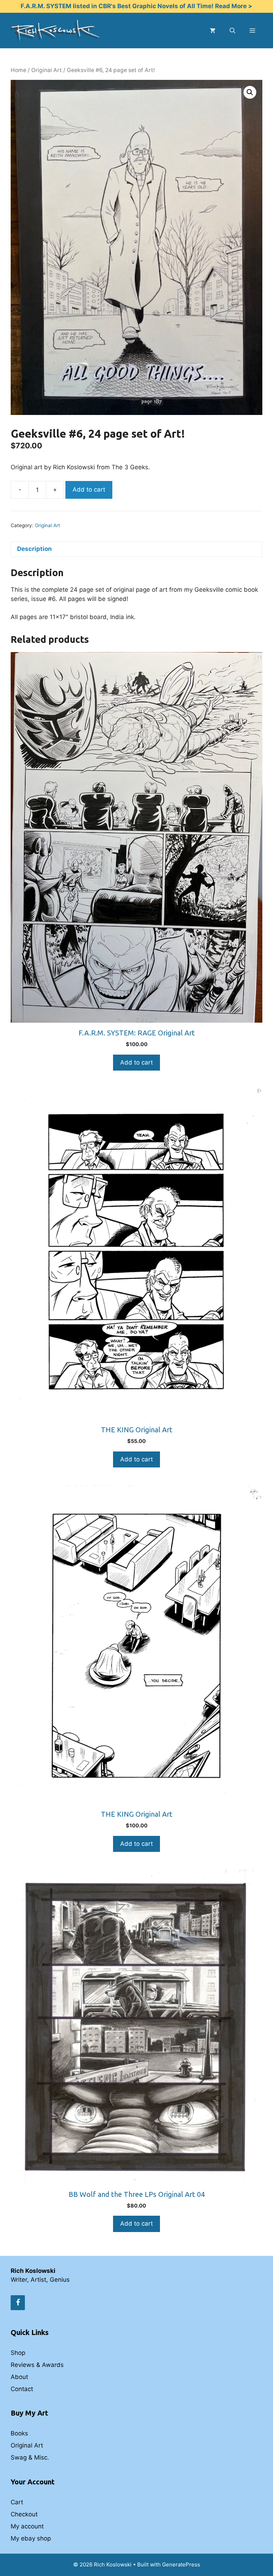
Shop (18, 2353)
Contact (22, 2389)
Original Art (47, 70)
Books (19, 2433)
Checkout (24, 2514)
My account (27, 2526)
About (19, 2377)
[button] (250, 92)
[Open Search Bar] (232, 31)
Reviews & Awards (37, 2365)
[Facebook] (18, 2303)
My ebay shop (31, 2538)
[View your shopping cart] (213, 31)
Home (18, 70)
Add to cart (89, 490)
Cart (17, 2502)
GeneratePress (181, 2564)
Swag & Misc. (30, 2457)
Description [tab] (34, 549)
